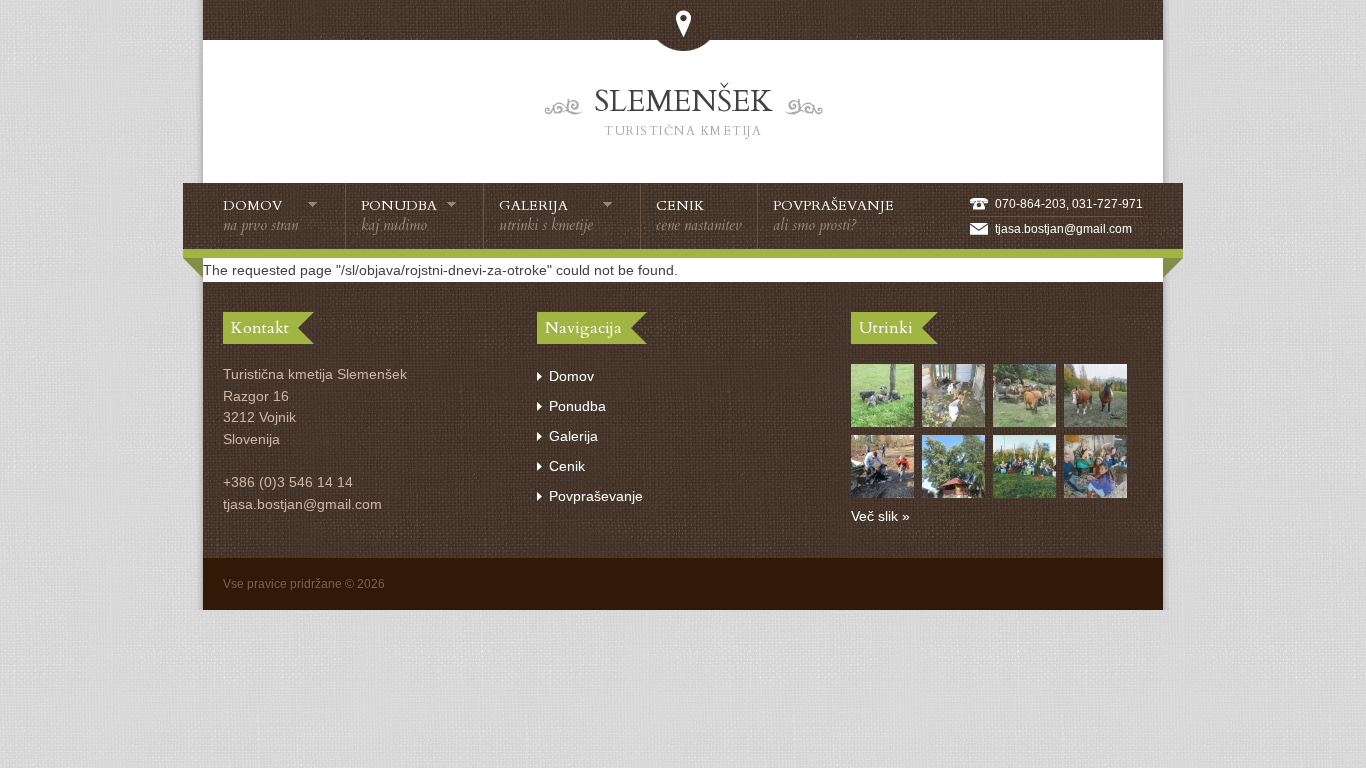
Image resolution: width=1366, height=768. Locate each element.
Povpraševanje (833, 215)
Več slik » (880, 516)
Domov (260, 215)
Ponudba (399, 215)
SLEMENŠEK (683, 110)
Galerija (546, 215)
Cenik (699, 215)
